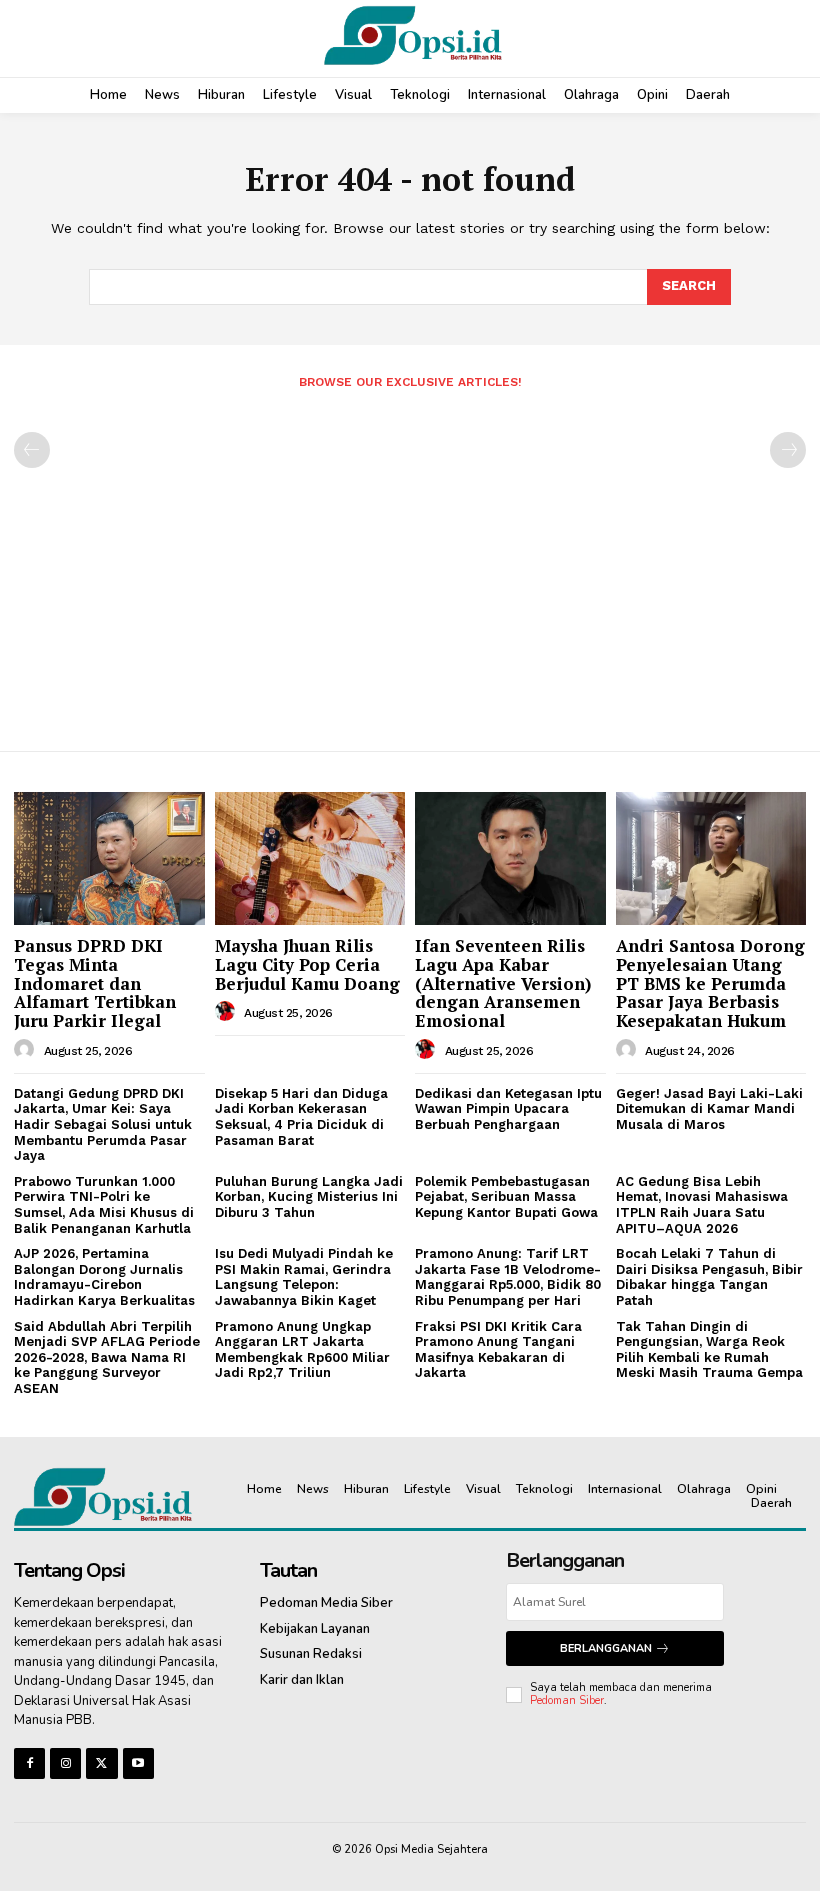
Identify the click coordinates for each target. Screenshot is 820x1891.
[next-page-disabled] (788, 450)
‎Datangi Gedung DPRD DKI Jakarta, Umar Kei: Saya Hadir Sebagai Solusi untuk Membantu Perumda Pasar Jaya (103, 1124)
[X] (101, 1763)
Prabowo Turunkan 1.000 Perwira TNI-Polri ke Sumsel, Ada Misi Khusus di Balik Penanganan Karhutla (104, 1205)
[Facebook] (29, 1763)
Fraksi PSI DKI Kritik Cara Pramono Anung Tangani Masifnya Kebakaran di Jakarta (498, 1350)
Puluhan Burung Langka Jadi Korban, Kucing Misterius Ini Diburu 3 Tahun (309, 1197)
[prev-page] (32, 450)
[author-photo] (27, 1050)
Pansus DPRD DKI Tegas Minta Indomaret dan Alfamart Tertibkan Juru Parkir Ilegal (95, 983)
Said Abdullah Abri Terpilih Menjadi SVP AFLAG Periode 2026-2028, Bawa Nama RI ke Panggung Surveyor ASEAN (107, 1357)
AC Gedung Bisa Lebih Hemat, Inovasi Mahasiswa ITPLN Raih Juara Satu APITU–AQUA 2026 (702, 1205)
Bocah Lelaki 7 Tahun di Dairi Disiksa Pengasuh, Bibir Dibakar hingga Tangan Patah (709, 1277)
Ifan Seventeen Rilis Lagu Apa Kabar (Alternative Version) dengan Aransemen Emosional (503, 983)
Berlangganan (606, 1648)
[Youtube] (138, 1763)
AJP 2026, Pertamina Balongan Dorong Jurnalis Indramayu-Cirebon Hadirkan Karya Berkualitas (104, 1277)
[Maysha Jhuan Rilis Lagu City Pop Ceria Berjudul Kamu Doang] (310, 858)
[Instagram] (65, 1763)
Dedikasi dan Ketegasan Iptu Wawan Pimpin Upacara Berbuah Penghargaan (508, 1109)
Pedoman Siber (567, 1700)
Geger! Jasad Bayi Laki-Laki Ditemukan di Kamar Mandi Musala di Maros (709, 1109)
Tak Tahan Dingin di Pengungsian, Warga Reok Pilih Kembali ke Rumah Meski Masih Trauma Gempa (709, 1350)
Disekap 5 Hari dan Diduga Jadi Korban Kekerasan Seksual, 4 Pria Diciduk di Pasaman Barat (301, 1117)
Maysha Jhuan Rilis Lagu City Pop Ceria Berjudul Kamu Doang (307, 964)
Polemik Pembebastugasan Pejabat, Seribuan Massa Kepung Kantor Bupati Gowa (506, 1197)
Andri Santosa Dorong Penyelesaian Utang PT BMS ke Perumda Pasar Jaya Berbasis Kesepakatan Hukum (710, 983)
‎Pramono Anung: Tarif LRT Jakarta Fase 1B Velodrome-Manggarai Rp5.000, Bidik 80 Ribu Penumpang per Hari (508, 1277)
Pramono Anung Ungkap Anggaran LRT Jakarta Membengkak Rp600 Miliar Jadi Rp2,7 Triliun (302, 1350)
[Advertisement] (410, 562)
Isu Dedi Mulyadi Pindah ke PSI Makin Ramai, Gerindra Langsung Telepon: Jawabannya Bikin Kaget (304, 1277)
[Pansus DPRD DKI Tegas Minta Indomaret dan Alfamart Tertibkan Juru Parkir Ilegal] (109, 858)
